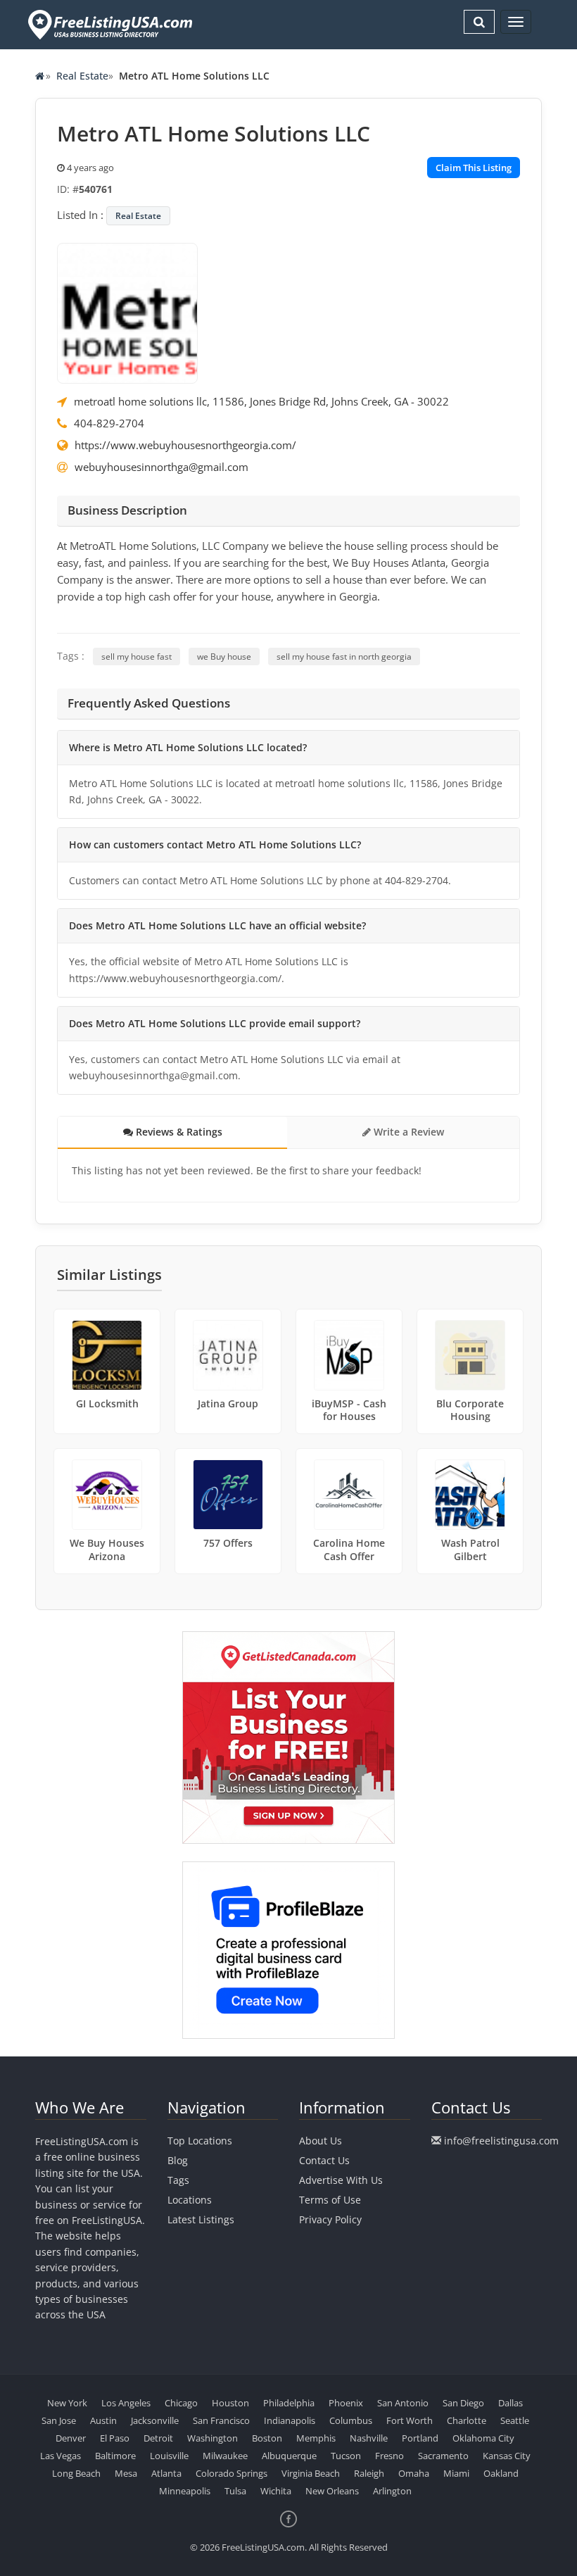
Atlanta (166, 2473)
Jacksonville (155, 2420)
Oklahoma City (483, 2438)
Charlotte (467, 2420)
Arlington (392, 2491)
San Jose (59, 2420)
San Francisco (221, 2420)
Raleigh (369, 2473)
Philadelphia (289, 2403)
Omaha (414, 2473)
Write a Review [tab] (407, 1132)
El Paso (115, 2438)
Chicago (181, 2403)
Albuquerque (289, 2456)
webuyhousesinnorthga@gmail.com (161, 467)
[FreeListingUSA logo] (109, 24)
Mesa (126, 2473)
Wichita (276, 2491)
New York (67, 2403)
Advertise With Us (341, 2180)
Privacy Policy (330, 2219)
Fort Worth (410, 2420)
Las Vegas (61, 2456)
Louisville (169, 2456)
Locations (190, 2200)
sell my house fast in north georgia (344, 656)
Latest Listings (201, 2219)
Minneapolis (185, 2491)
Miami (456, 2473)
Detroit (158, 2438)
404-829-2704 (109, 423)
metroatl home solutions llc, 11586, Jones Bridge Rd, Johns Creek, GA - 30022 (261, 401)
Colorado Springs (232, 2473)
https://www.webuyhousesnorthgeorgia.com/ (185, 445)
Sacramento (443, 2456)
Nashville (369, 2438)
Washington (213, 2438)
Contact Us (324, 2160)
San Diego (463, 2403)
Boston (267, 2438)
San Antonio (403, 2403)
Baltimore (115, 2456)
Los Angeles (126, 2403)
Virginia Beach (311, 2473)
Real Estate (82, 76)
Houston (230, 2403)
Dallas (511, 2403)
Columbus (351, 2420)
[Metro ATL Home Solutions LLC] (127, 312)
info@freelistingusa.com (501, 2141)
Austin (103, 2420)
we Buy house (224, 656)
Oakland (501, 2473)
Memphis (316, 2438)
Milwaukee (225, 2456)
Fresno (389, 2456)
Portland (420, 2438)
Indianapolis (290, 2420)
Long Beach (76, 2473)
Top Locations (200, 2141)
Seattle (515, 2420)
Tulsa (235, 2491)
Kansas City (507, 2456)
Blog (178, 2160)
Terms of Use (330, 2200)
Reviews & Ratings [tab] (178, 1132)
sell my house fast (137, 656)
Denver (71, 2438)
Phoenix (346, 2403)
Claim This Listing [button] (474, 168)
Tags (178, 2180)
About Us (321, 2141)
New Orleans (332, 2491)
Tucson (346, 2456)
